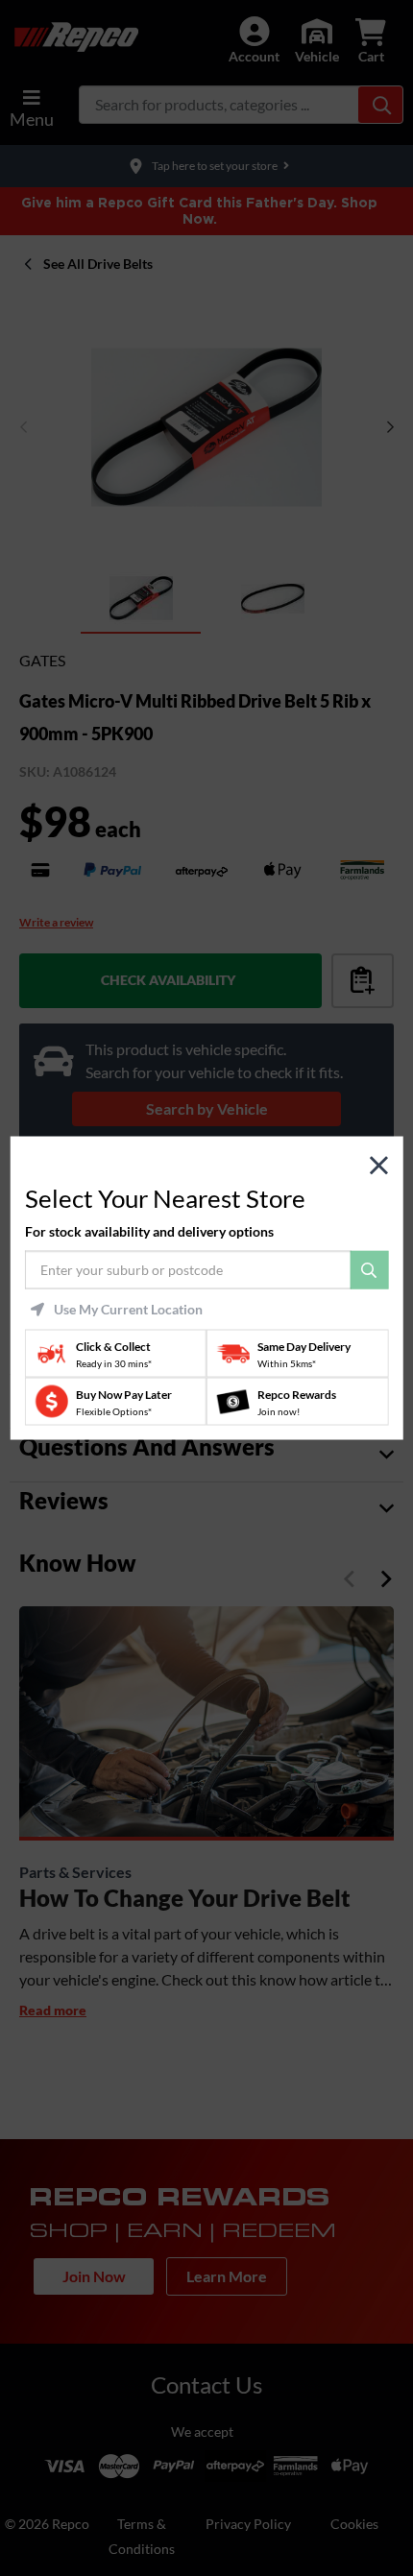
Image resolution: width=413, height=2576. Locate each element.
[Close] (379, 1165)
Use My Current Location (128, 1310)
